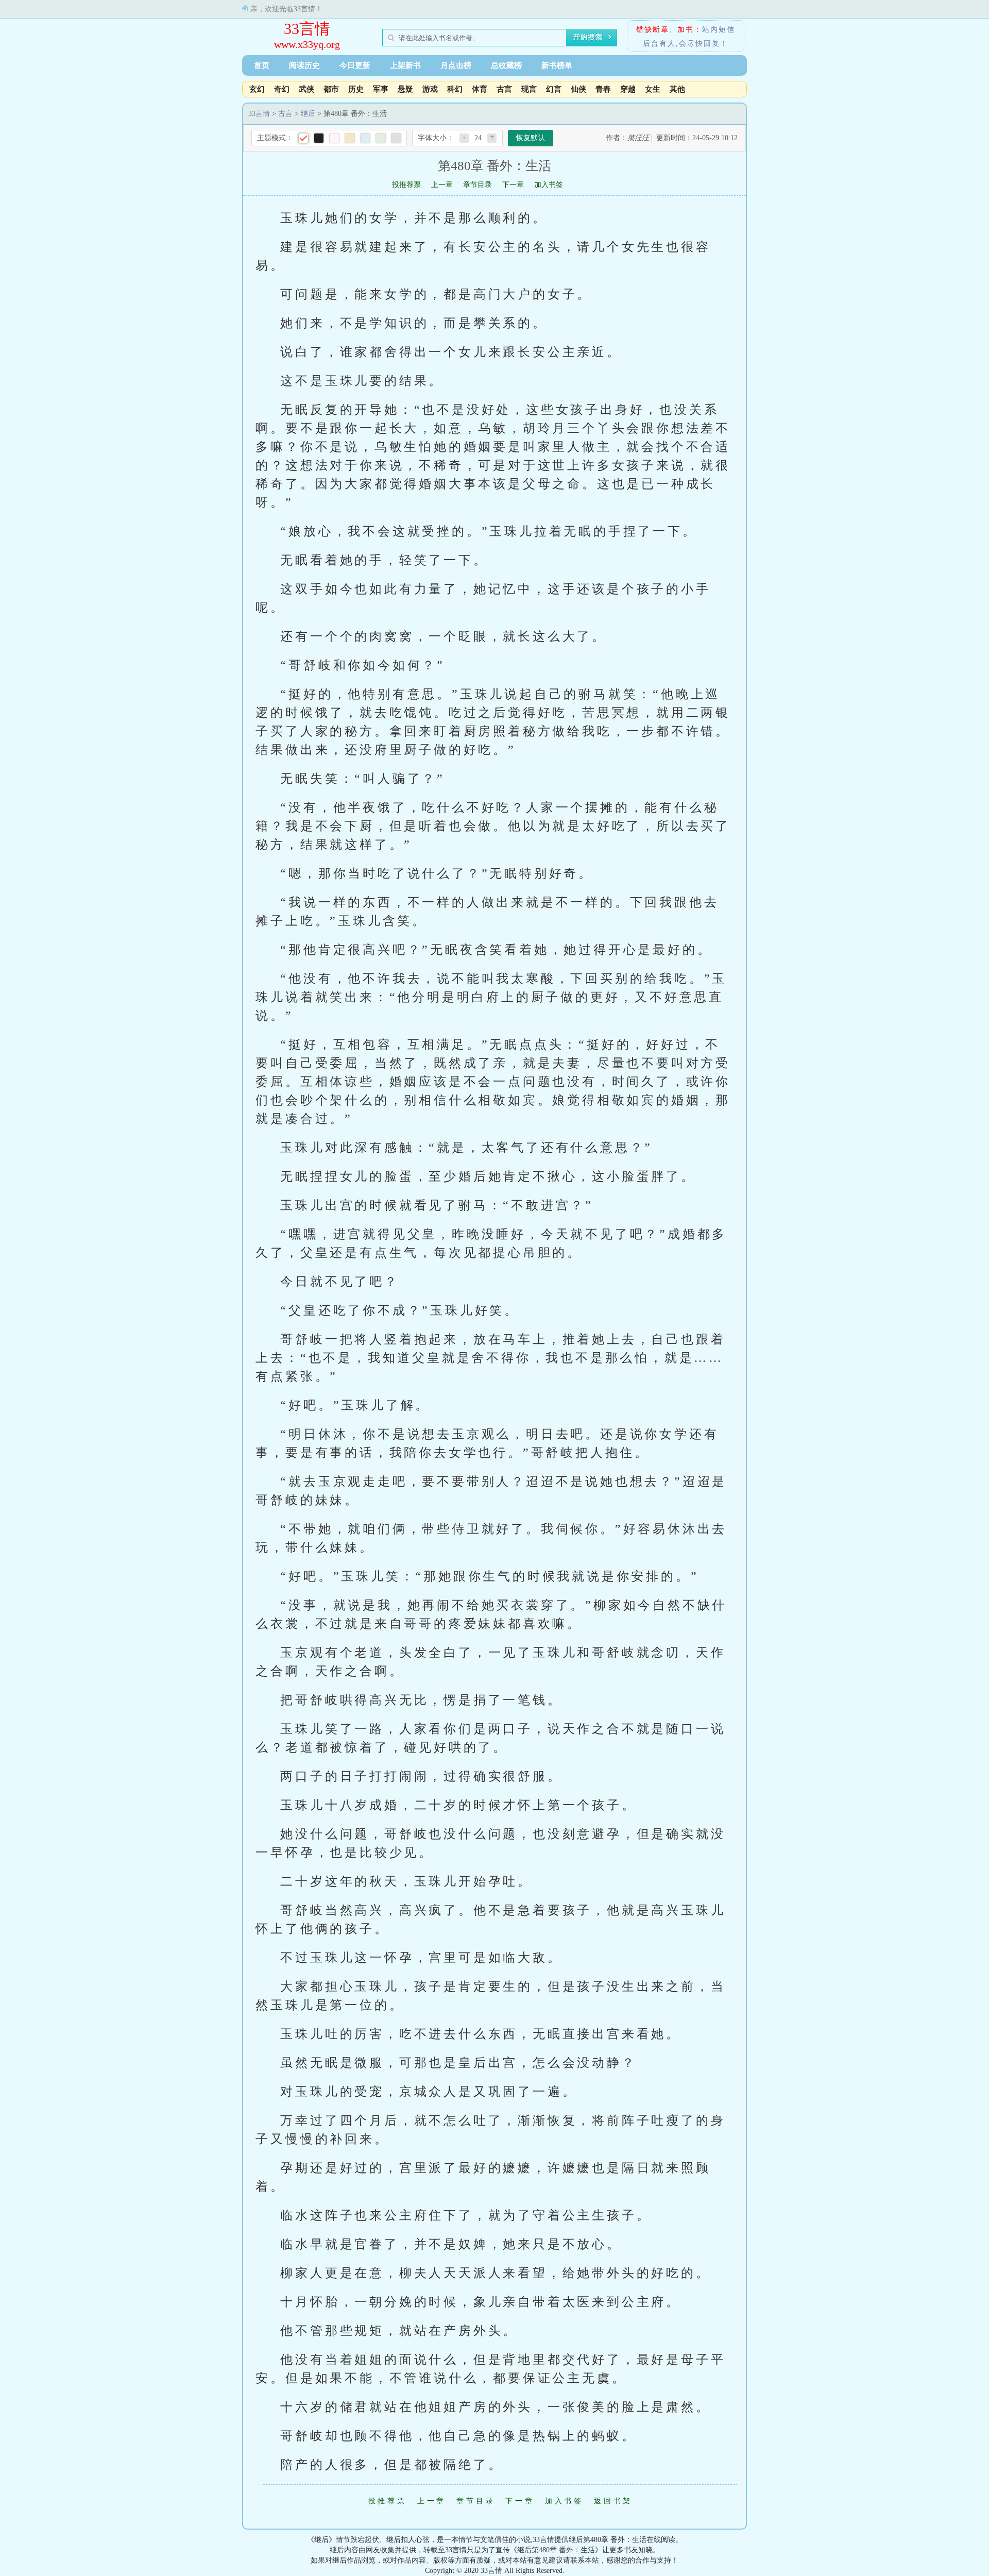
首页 (262, 65)
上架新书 (405, 65)
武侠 (306, 89)
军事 (381, 89)
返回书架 (613, 2501)
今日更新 (355, 65)
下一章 (513, 185)
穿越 (628, 89)
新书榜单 (557, 65)
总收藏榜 (506, 65)
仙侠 (578, 89)
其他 (677, 89)
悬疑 (405, 89)
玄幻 (257, 89)
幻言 (554, 89)
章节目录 (478, 185)
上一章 (442, 185)
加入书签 (549, 185)
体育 (480, 89)
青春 (603, 89)
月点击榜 (456, 65)
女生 (653, 89)
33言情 (307, 29)
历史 (356, 89)
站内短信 (719, 30)
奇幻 (282, 89)
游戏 (430, 89)
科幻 (455, 89)
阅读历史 (304, 65)
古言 (504, 89)
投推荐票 (406, 185)
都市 (331, 89)
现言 (529, 89)
